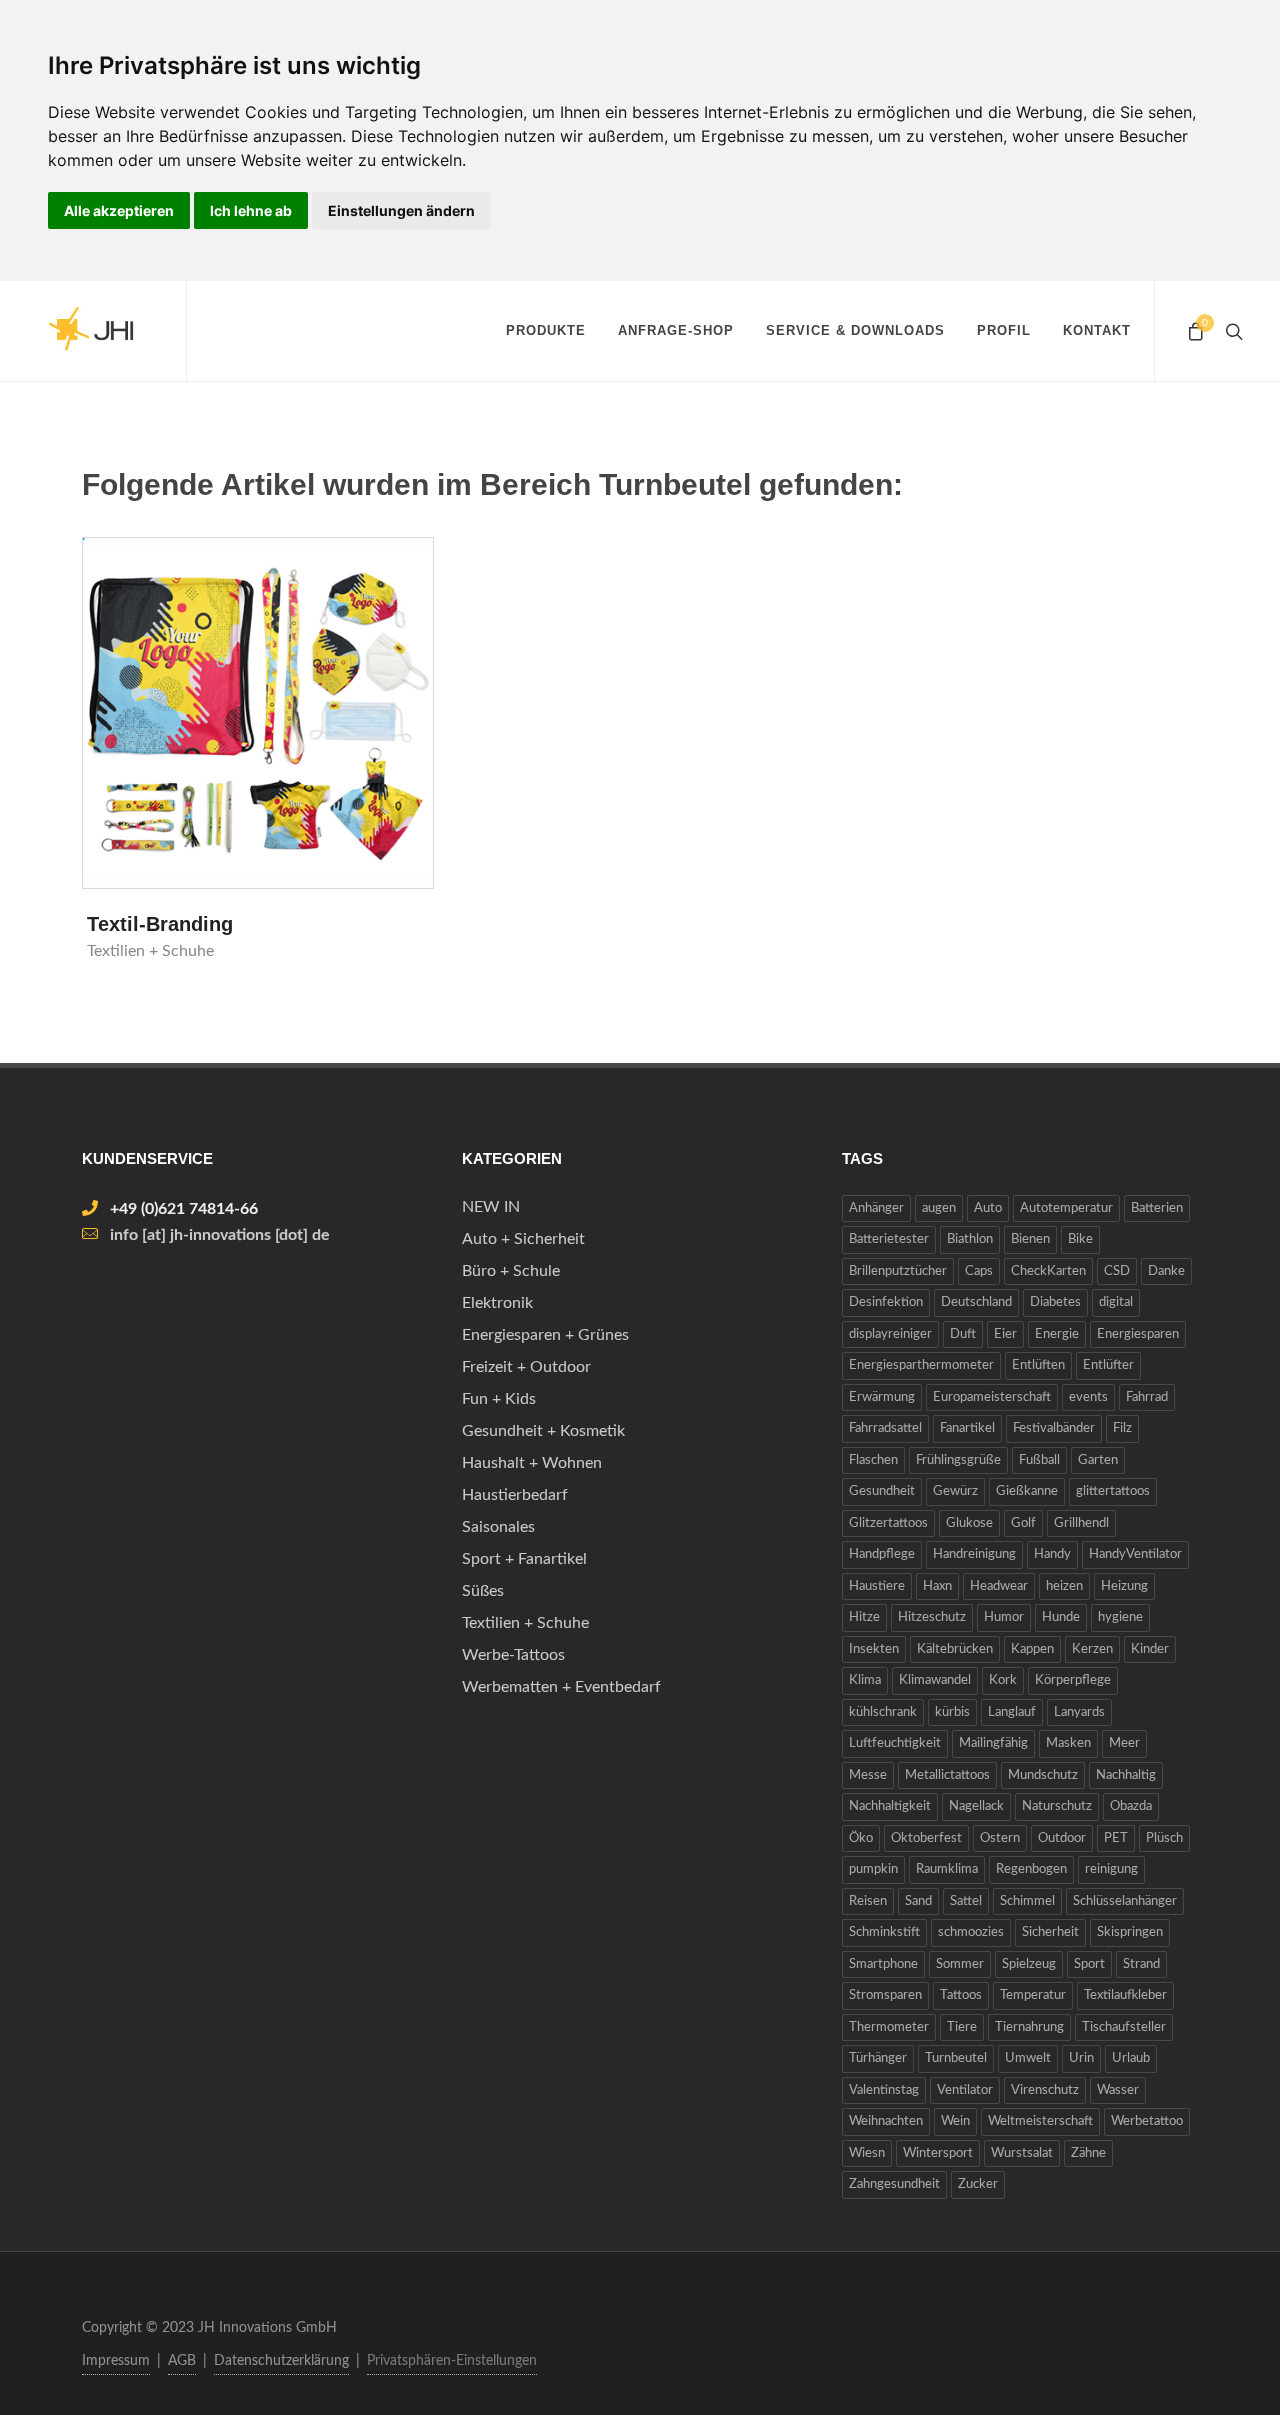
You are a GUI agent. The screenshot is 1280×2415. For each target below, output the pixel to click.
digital (1116, 1302)
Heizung (1124, 1586)
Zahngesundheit (894, 2184)
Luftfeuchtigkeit (895, 1743)
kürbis (952, 1712)
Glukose (969, 1523)
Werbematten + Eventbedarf (561, 1687)
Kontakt (1097, 330)
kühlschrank (883, 1712)
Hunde (1061, 1617)
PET (1116, 1838)
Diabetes (1055, 1302)
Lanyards (1079, 1712)
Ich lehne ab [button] (251, 210)
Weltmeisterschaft (1040, 2121)
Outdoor (1062, 1838)
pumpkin (873, 1869)
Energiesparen (1138, 1334)
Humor (1004, 1617)
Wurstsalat (1022, 2153)
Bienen (1030, 1239)
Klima (865, 1680)
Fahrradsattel (885, 1428)
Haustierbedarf (515, 1495)
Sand (918, 1901)
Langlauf (1012, 1712)
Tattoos (961, 1995)
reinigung (1111, 1869)
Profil (1004, 330)
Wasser (1118, 2090)
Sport (1089, 1964)
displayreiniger (890, 1334)
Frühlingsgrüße (958, 1460)
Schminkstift (884, 1932)
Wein (955, 2121)
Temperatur (1033, 1995)
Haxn (937, 1586)
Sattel (966, 1901)
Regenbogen (1031, 1869)
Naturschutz (1057, 1806)
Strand (1141, 1964)
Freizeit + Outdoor (526, 1367)
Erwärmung (882, 1397)
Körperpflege (1073, 1680)
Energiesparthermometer (921, 1365)
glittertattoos (1113, 1491)
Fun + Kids (499, 1399)
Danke (1166, 1271)
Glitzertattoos (888, 1523)
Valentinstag (884, 2090)
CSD (1117, 1271)
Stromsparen (885, 1995)
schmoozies (971, 1932)
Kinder (1150, 1649)
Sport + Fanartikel (524, 1559)
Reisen (868, 1901)
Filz (1122, 1428)
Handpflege (882, 1554)
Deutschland (976, 1302)
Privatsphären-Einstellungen (452, 2361)
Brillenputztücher (898, 1271)
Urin (1081, 2058)
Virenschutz (1045, 2090)
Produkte (546, 330)
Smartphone (883, 1964)
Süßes (483, 1591)
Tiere (962, 2027)
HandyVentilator (1135, 1554)
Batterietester (889, 1239)
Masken (1068, 1743)
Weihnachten (886, 2121)
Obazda (1131, 1806)
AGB (182, 2361)
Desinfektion (886, 1302)
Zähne (1088, 2153)
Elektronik (497, 1303)
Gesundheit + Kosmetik (543, 1431)
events (1088, 1397)
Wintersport (938, 2153)
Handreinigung (974, 1554)
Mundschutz (1043, 1775)
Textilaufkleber (1125, 1995)
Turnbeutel (956, 2058)
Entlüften (1038, 1365)
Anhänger (876, 1208)
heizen (1064, 1586)
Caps (979, 1271)
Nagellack (976, 1806)
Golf (1023, 1523)
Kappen (1032, 1649)
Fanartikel (967, 1428)
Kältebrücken (955, 1649)
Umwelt (1028, 2058)
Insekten (874, 1649)
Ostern (1000, 1838)
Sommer (960, 1964)
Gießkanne (1027, 1491)
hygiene (1120, 1617)
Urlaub (1131, 2058)
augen (939, 1208)
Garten (1098, 1460)
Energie (1057, 1334)
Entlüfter (1108, 1365)
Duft (963, 1334)
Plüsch (1164, 1838)
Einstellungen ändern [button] (401, 210)
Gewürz (955, 1491)
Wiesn (867, 2153)
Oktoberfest (926, 1838)
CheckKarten (1048, 1271)
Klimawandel (935, 1680)
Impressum (116, 2361)
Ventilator (965, 2090)
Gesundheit (882, 1491)
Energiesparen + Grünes (545, 1335)
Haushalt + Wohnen (532, 1463)
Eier (1005, 1334)
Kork (1003, 1680)
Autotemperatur (1066, 1208)
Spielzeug (1029, 1964)
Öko (861, 1838)
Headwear (999, 1586)
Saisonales (498, 1527)
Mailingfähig (993, 1743)
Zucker (978, 2184)
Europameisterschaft (992, 1397)
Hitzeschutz (932, 1617)
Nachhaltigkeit (890, 1806)
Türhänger (878, 2058)
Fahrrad (1147, 1397)
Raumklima (947, 1869)
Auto (988, 1208)
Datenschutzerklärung (281, 2361)
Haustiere (877, 1586)
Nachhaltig (1126, 1775)
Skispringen (1130, 1932)
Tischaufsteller (1124, 2027)
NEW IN (491, 1207)
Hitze (864, 1617)
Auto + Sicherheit (523, 1239)
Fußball (1039, 1460)
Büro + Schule (511, 1271)
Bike (1080, 1239)
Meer (1124, 1743)
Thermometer (889, 2027)
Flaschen (873, 1460)
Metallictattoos (947, 1775)
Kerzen (1092, 1649)
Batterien (1157, 1208)
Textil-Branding (160, 924)
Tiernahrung (1029, 2027)
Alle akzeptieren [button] (119, 210)
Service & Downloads (855, 330)
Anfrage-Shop (676, 330)
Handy (1052, 1554)
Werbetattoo (1147, 2121)
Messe (868, 1775)
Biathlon (970, 1239)
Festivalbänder (1054, 1428)
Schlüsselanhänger (1125, 1901)
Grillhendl (1081, 1523)
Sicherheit (1050, 1932)
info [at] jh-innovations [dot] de (220, 1235)
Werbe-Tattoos (513, 1655)
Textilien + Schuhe (525, 1623)
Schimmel (1027, 1901)
